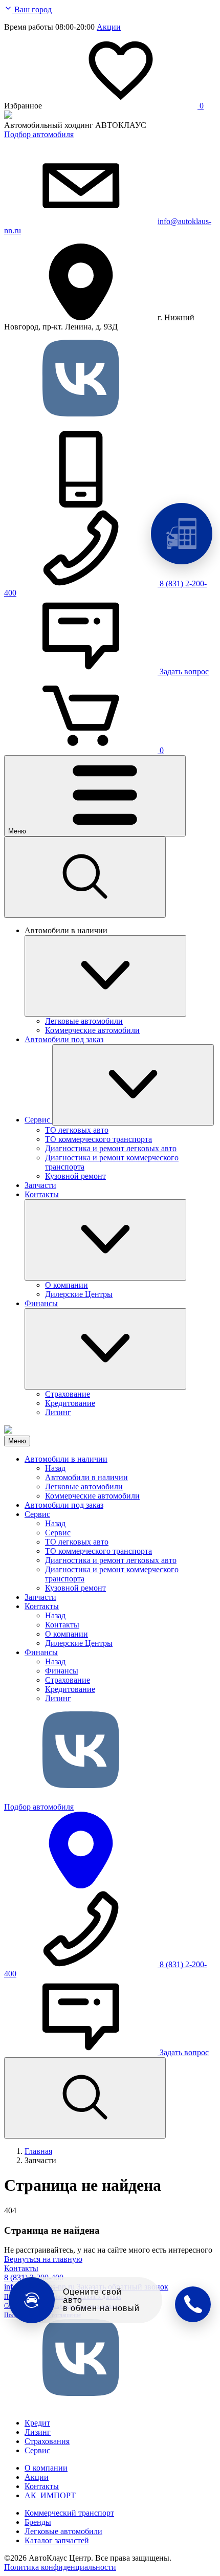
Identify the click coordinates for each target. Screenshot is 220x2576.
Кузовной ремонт (75, 1588)
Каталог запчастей (57, 2540)
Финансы (41, 1652)
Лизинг (58, 1698)
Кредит (37, 2423)
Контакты (42, 1606)
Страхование (68, 1680)
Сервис (37, 1514)
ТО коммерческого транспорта (98, 1551)
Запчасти (40, 1597)
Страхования (47, 2441)
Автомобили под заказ (64, 1505)
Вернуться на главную (43, 2259)
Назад (55, 1468)
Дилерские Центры (79, 1643)
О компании (67, 1634)
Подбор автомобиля (39, 134)
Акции (109, 27)
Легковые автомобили (84, 1487)
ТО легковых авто (77, 1542)
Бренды (38, 2522)
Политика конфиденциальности (60, 2567)
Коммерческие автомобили (92, 1496)
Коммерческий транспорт (69, 2513)
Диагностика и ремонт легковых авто (111, 1560)
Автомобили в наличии (66, 1459)
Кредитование (70, 1689)
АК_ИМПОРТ (50, 2495)
